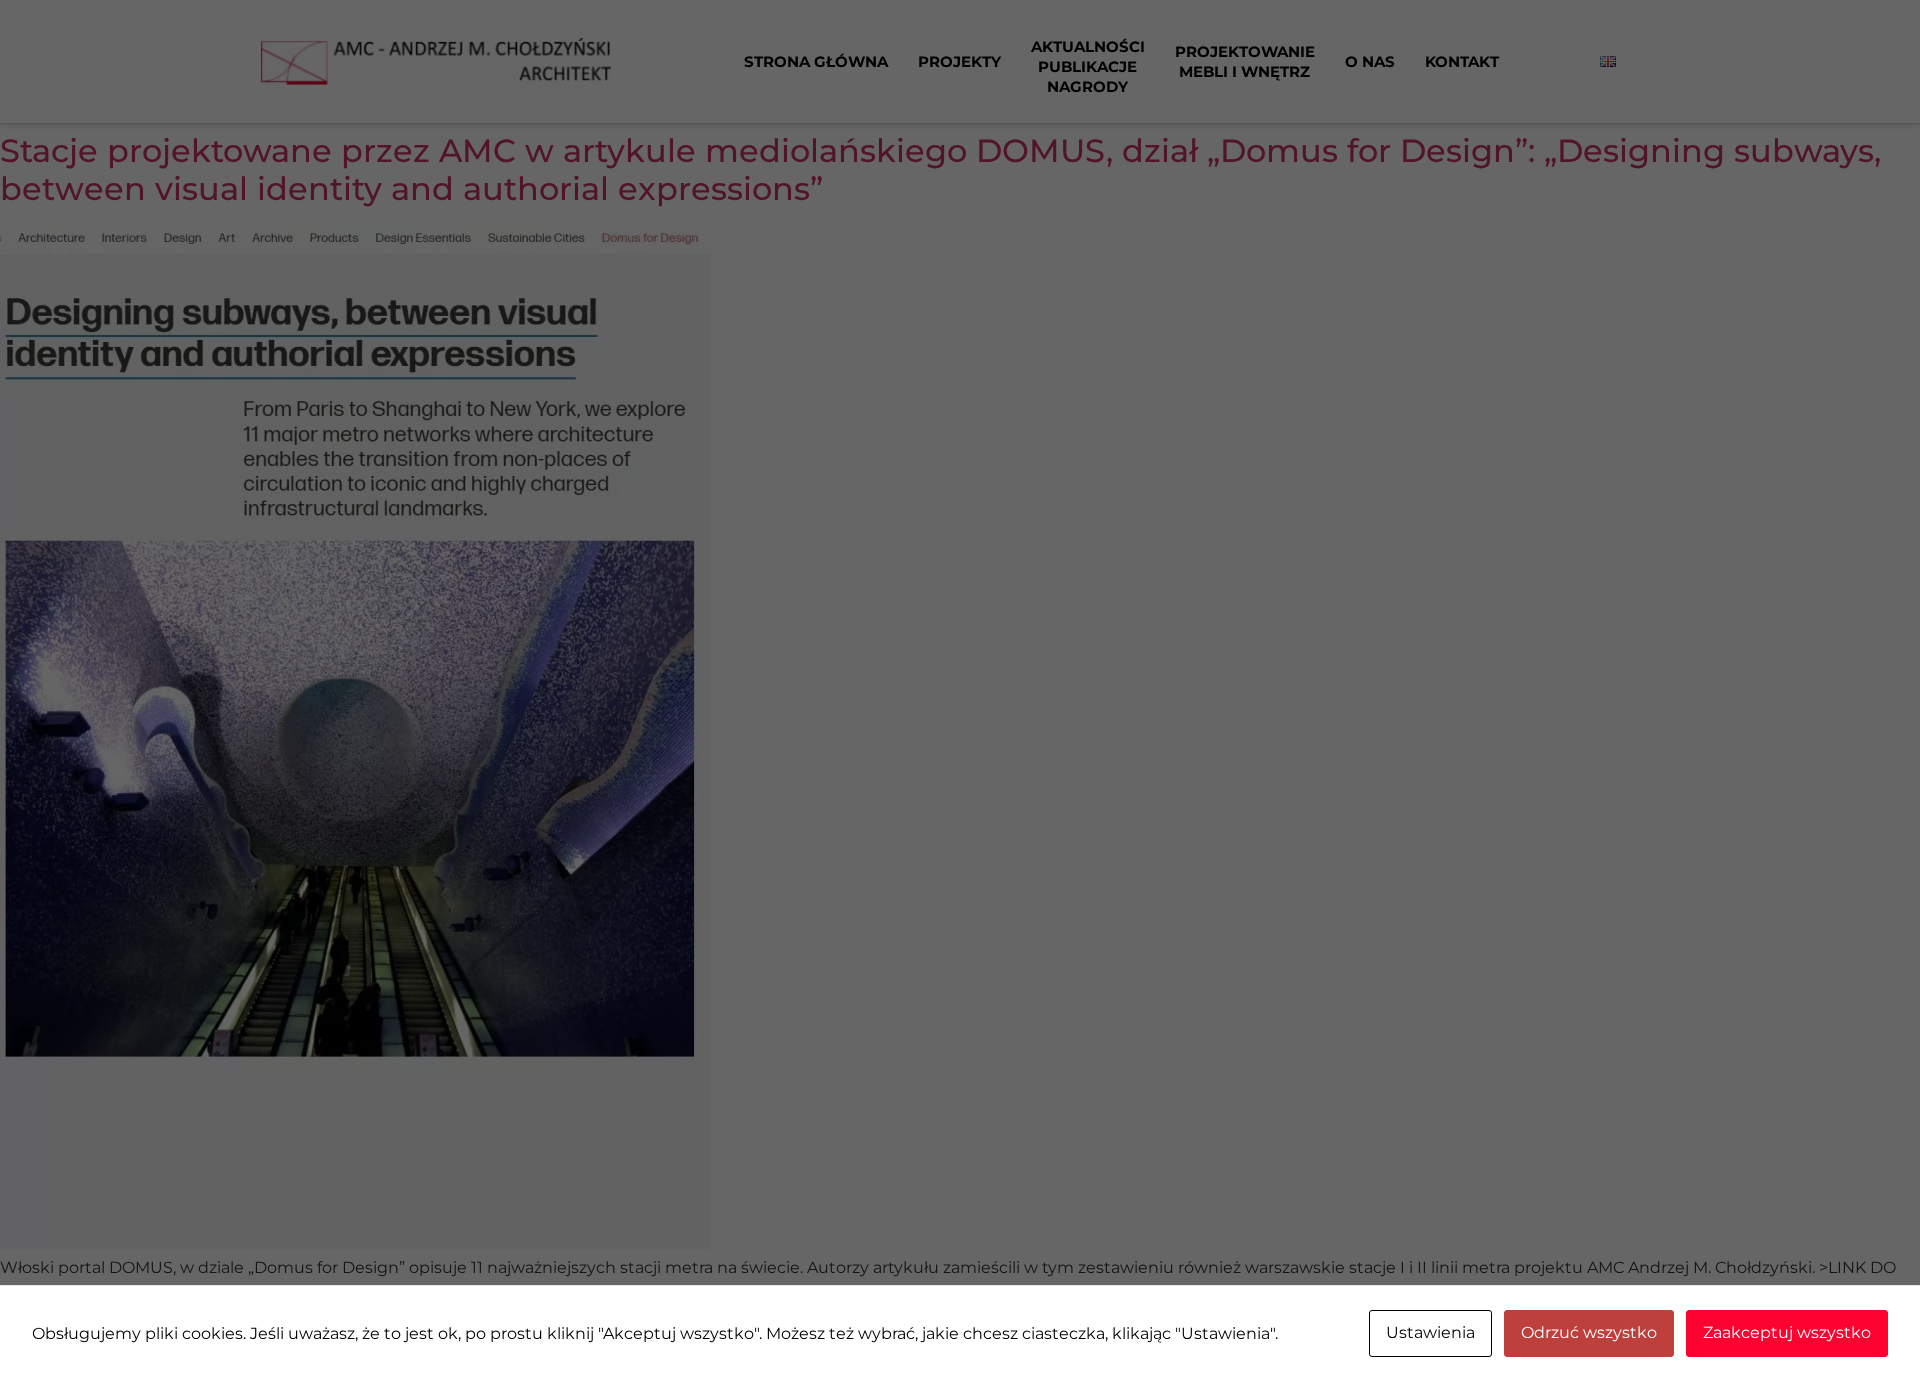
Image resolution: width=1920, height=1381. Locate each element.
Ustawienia (1430, 1332)
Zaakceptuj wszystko (1787, 1332)
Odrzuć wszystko (1589, 1332)
